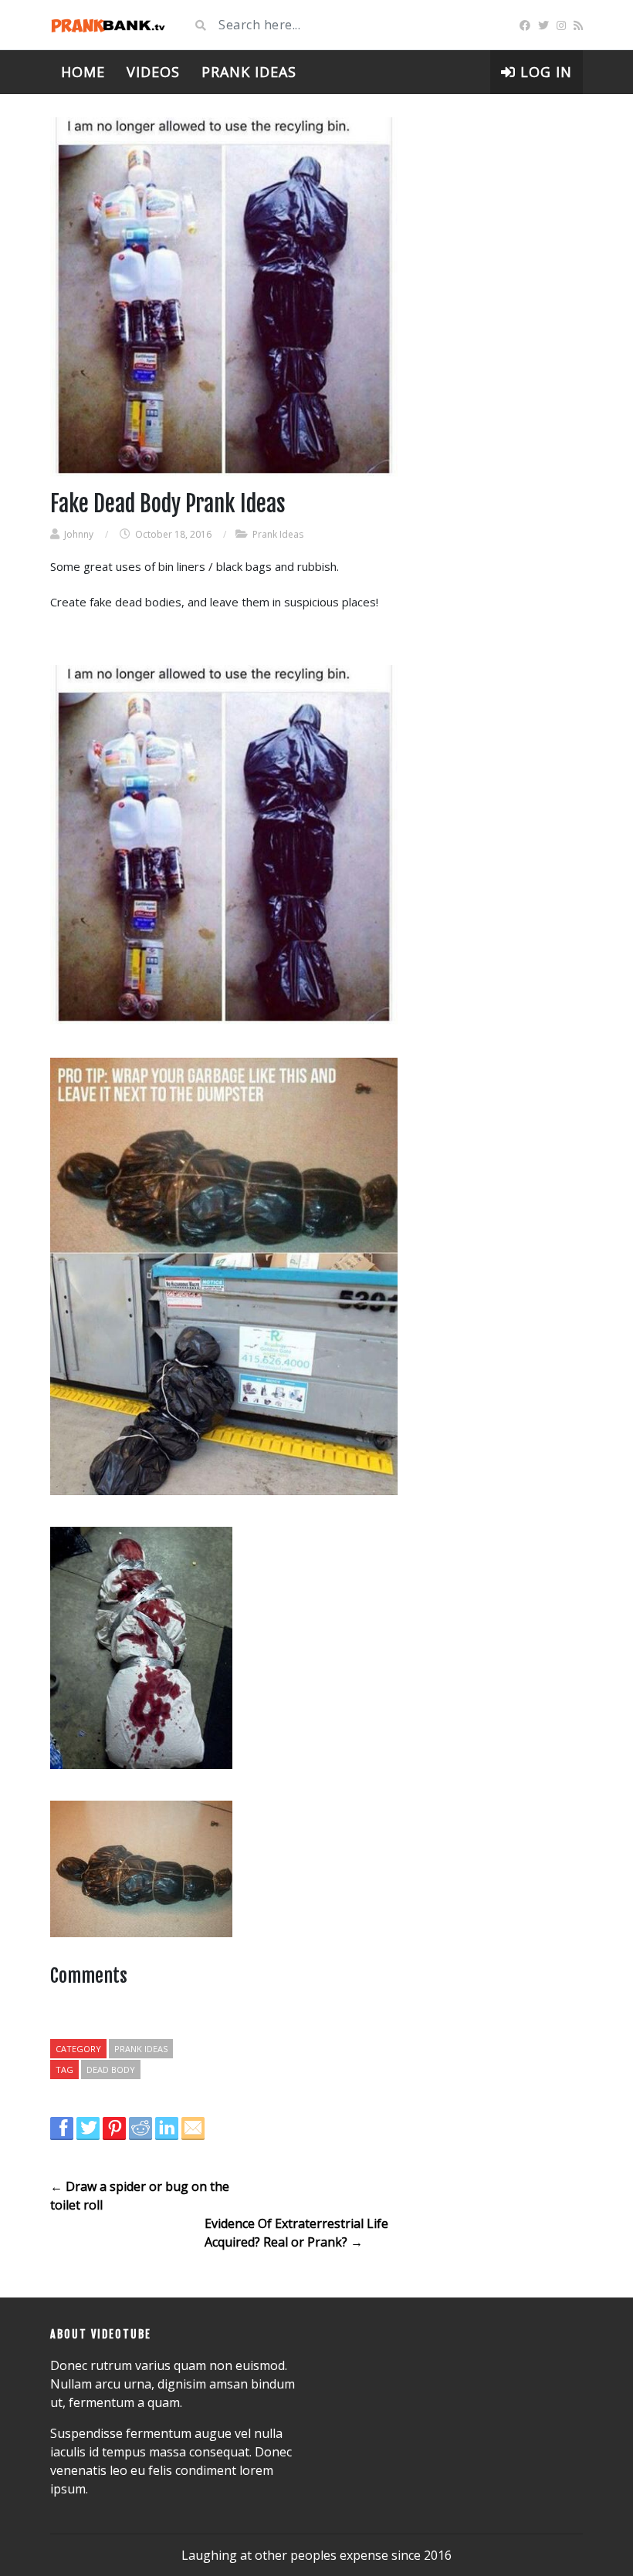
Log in (544, 72)
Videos (153, 72)
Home (83, 72)
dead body (111, 2070)
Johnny (79, 534)
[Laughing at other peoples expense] (108, 25)
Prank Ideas (249, 72)
